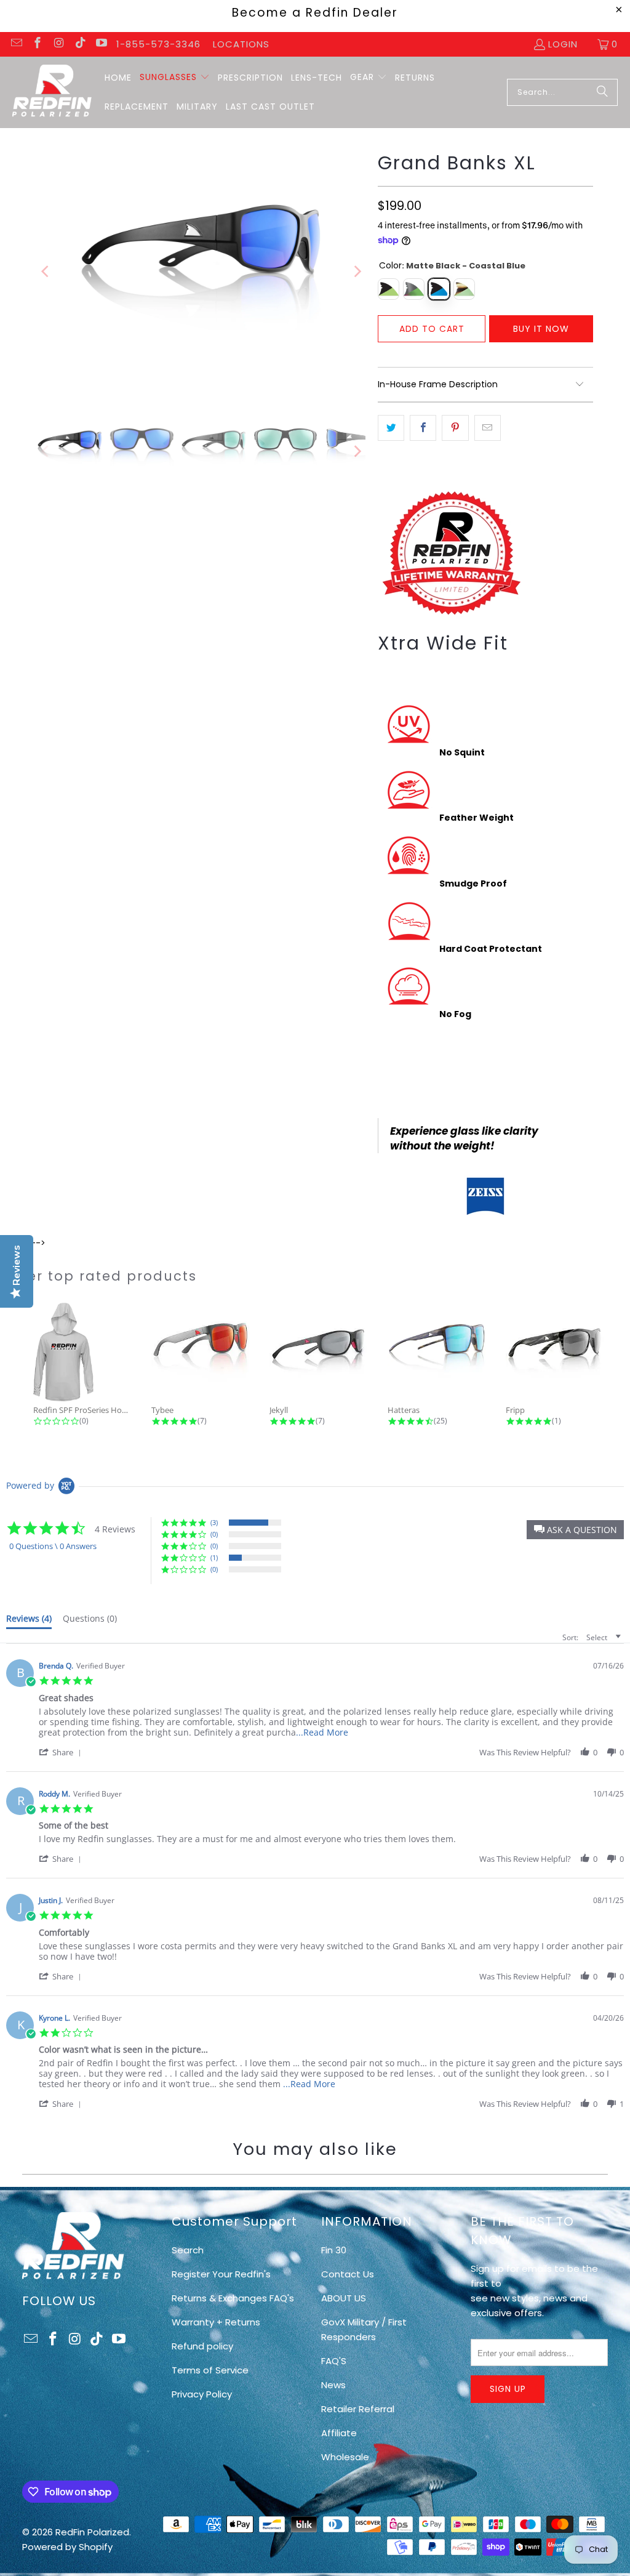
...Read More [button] (322, 1732)
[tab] (29, 1621)
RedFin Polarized (92, 2532)
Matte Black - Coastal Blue (439, 289)
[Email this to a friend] (488, 428)
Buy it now (541, 329)
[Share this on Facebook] (423, 428)
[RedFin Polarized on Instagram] (58, 44)
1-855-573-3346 (158, 44)
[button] (175, 78)
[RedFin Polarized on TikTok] (80, 44)
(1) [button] (214, 1557)
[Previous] (46, 272)
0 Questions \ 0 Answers (53, 1546)
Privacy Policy (202, 2394)
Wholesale (345, 2457)
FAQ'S (334, 2361)
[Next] (356, 272)
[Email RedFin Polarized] (16, 44)
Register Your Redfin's (221, 2274)
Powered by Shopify (67, 2547)
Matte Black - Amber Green (389, 289)
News (333, 2385)
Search (188, 2250)
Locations (241, 44)
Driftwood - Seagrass (464, 289)
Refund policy (202, 2346)
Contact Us (348, 2274)
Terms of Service (210, 2370)
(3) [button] (214, 1522)
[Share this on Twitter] (391, 428)
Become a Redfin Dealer (315, 13)
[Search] (602, 92)
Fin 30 (334, 2250)
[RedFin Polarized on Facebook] (37, 44)
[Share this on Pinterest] (455, 428)
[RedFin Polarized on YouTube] (101, 44)
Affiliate (339, 2433)
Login (563, 44)
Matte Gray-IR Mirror (414, 289)
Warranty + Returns (216, 2322)
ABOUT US (344, 2298)
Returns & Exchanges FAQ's (233, 2298)
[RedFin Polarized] (52, 92)
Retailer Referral (358, 2409)
